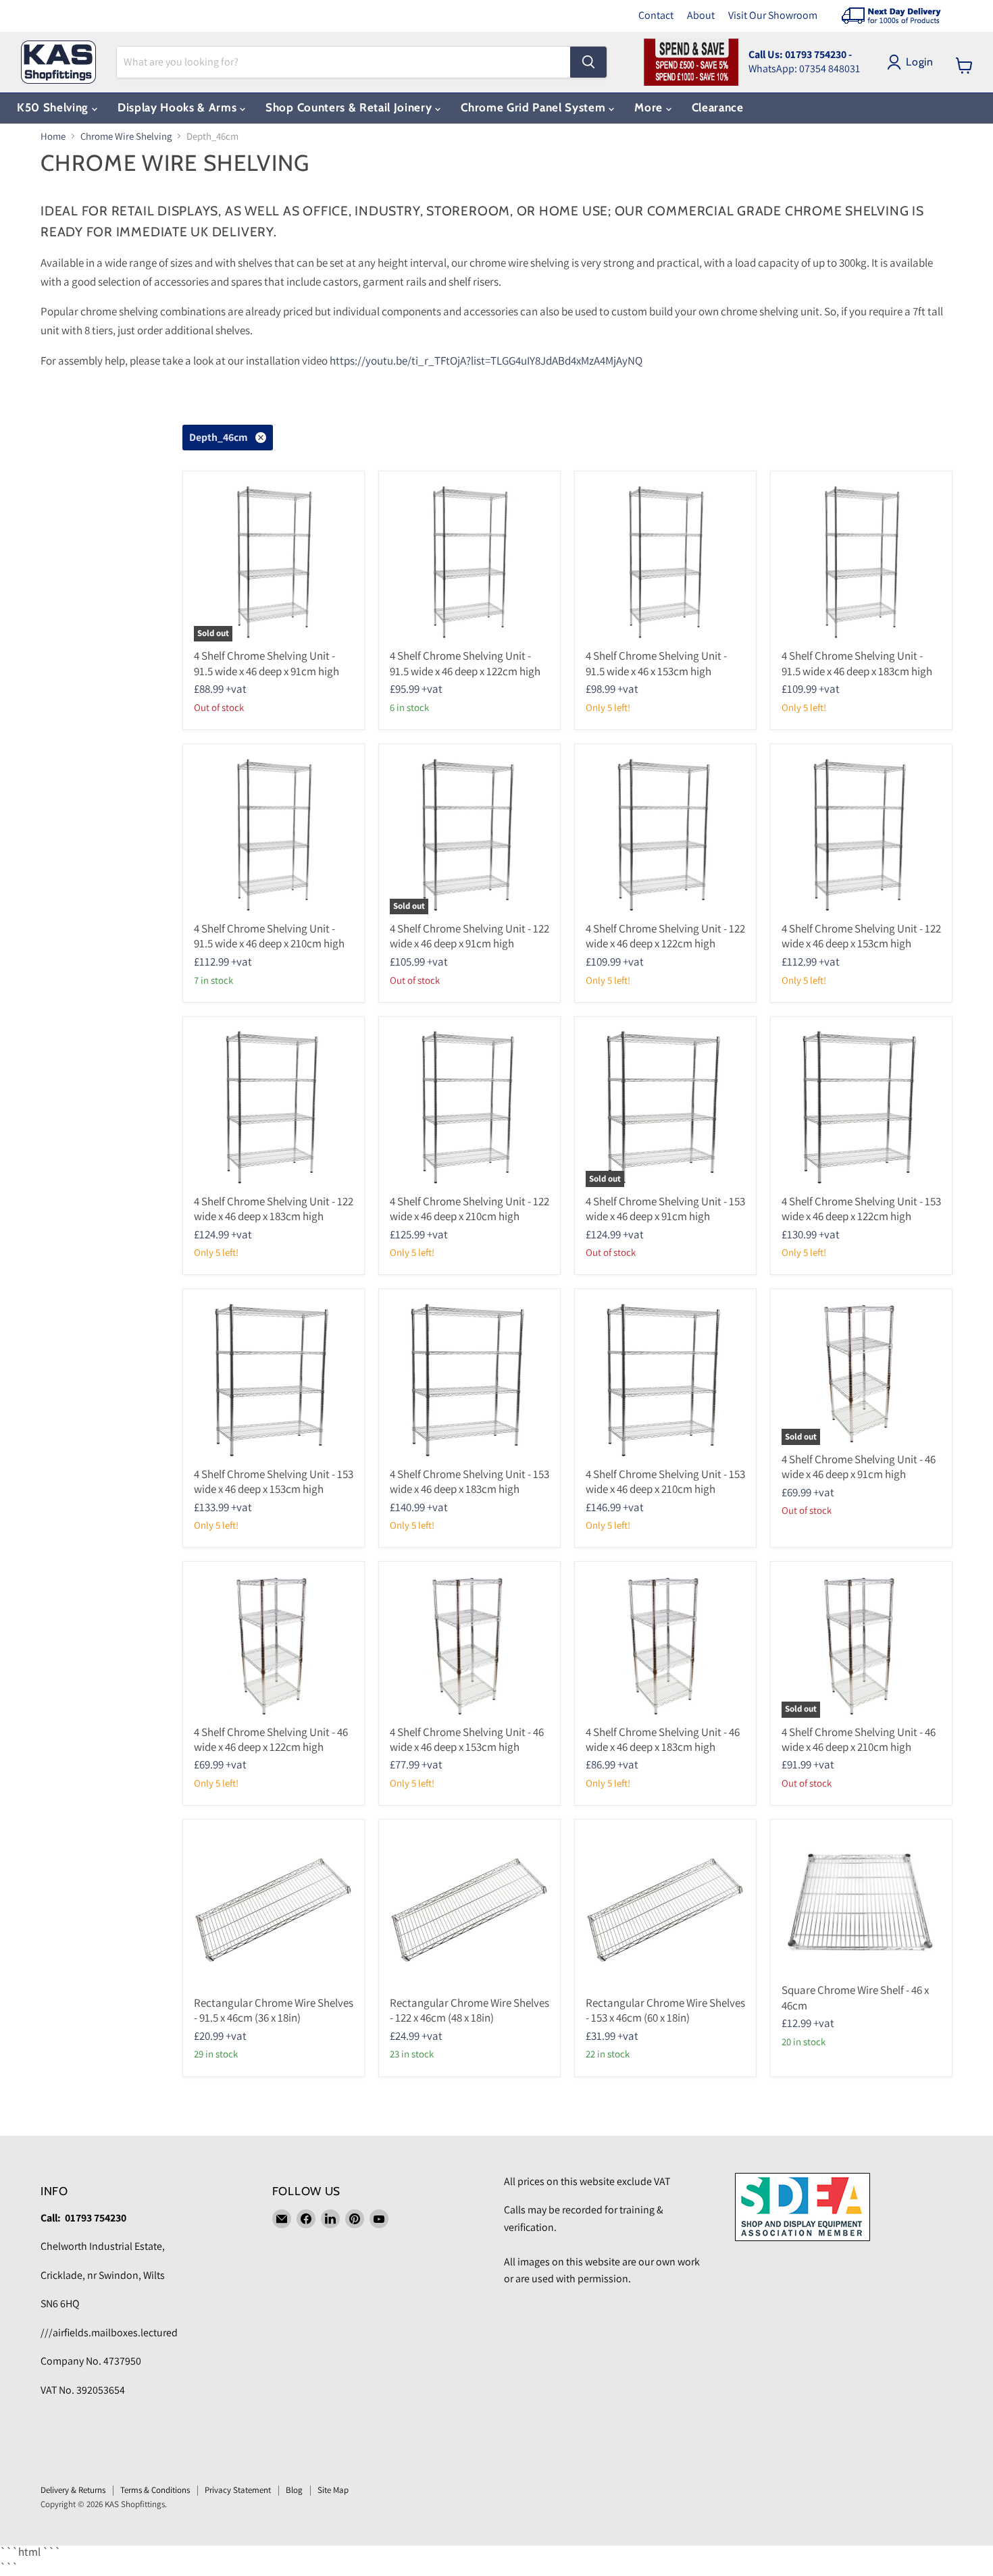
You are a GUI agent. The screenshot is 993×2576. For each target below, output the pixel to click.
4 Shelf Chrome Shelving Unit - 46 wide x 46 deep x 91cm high (859, 1467)
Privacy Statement (238, 2490)
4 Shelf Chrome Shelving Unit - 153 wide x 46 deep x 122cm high (861, 1209)
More (650, 107)
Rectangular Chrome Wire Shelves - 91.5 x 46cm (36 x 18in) (274, 2010)
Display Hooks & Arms (179, 107)
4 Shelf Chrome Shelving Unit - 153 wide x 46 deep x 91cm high (665, 1209)
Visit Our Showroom (773, 15)
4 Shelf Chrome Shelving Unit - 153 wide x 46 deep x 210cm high (665, 1481)
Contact (656, 15)
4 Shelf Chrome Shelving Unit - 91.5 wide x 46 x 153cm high (656, 663)
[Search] (588, 62)
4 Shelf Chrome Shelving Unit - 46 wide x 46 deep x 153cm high (467, 1739)
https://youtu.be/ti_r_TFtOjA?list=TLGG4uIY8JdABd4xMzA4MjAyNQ (486, 361)
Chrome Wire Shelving (126, 136)
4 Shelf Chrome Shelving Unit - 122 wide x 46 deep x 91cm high (469, 936)
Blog (294, 2490)
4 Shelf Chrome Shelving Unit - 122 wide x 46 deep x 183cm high (274, 1209)
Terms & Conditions (155, 2490)
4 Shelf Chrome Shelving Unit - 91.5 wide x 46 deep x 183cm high (857, 663)
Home (53, 136)
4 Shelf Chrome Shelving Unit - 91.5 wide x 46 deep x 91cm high (266, 663)
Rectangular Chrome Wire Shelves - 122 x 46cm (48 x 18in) (469, 2010)
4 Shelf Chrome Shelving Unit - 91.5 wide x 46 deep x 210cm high (269, 936)
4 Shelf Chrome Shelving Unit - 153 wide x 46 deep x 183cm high (469, 1481)
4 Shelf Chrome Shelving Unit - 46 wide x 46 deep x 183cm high (663, 1739)
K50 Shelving (54, 107)
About (701, 15)
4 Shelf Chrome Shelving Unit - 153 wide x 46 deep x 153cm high (274, 1481)
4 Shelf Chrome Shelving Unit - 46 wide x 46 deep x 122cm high (271, 1739)
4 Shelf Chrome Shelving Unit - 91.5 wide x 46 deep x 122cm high (465, 663)
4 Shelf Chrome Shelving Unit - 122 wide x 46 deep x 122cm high (665, 936)
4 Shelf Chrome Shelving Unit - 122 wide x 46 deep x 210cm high (469, 1209)
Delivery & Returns (73, 2490)
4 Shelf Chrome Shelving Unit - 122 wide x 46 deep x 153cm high (861, 936)
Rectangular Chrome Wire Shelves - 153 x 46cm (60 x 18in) (665, 2010)
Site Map (333, 2490)
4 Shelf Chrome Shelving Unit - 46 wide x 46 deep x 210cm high (859, 1739)
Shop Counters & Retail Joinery (350, 107)
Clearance (718, 107)
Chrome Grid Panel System (535, 107)
